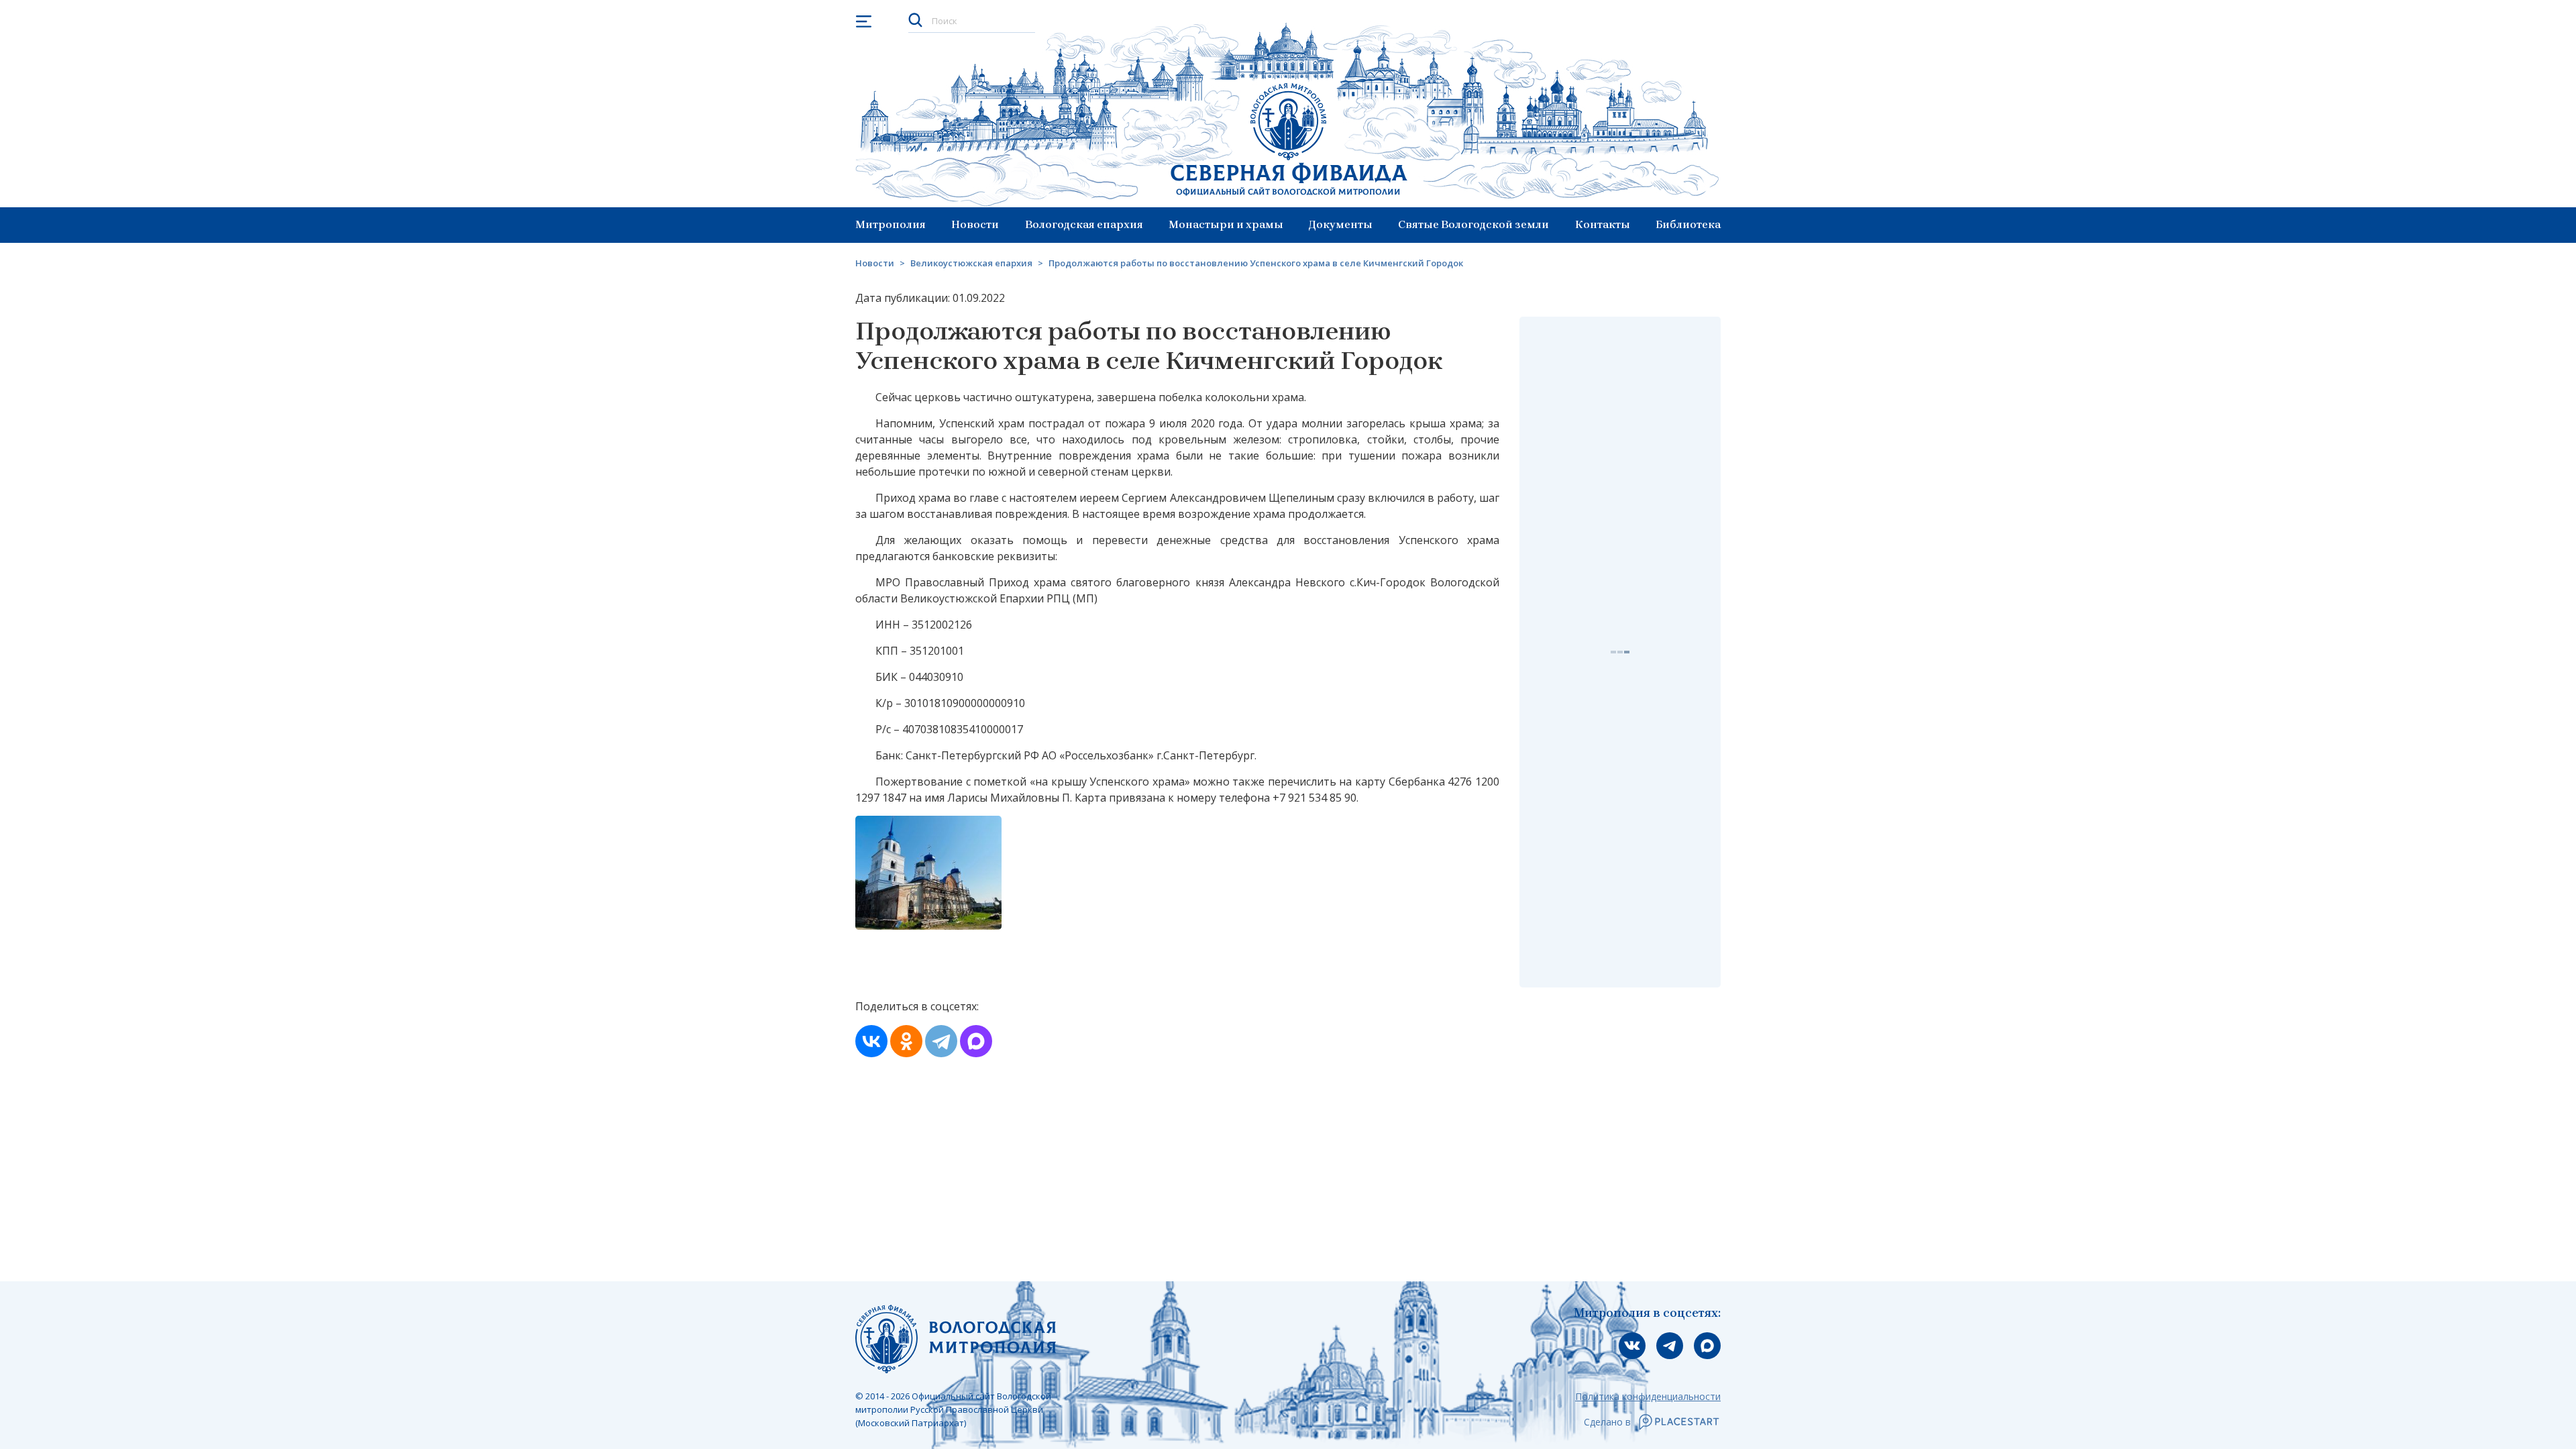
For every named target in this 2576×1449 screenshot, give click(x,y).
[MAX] (976, 1041)
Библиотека (1688, 224)
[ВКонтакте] (871, 1041)
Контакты (1603, 224)
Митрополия (891, 224)
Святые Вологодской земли (1473, 224)
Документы (1341, 224)
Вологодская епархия (1084, 224)
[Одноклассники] (906, 1041)
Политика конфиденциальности (1648, 1396)
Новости (975, 224)
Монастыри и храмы (1226, 224)
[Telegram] (941, 1041)
